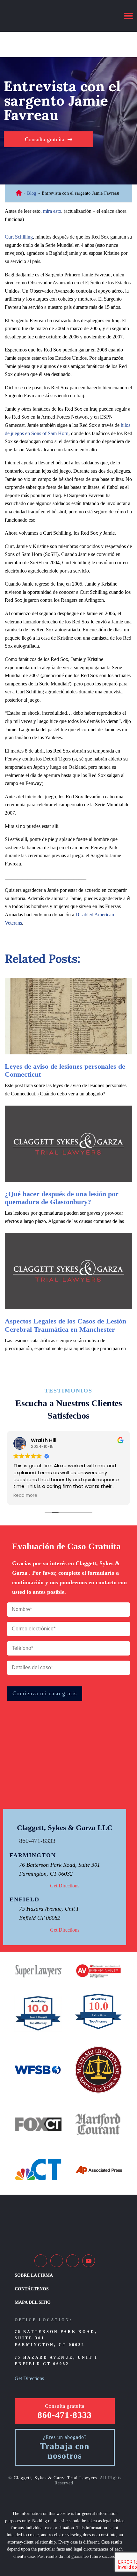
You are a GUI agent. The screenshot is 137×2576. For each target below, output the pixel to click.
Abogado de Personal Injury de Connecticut (19, 194)
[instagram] (73, 2261)
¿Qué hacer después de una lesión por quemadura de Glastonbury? (62, 1198)
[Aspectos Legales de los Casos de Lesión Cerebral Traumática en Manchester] (68, 1271)
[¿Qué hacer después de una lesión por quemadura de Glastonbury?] (68, 1144)
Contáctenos (32, 2289)
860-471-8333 (37, 1841)
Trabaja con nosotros (65, 2451)
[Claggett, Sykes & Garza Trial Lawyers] (46, 16)
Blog (32, 193)
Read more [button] (25, 1496)
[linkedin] (57, 2261)
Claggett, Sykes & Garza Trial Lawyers (55, 2478)
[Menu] (128, 16)
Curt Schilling (19, 237)
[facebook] (41, 2261)
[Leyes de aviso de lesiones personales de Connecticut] (68, 1016)
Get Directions (65, 1886)
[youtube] (89, 2261)
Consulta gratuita (45, 139)
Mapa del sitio (33, 2302)
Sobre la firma (34, 2275)
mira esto (52, 211)
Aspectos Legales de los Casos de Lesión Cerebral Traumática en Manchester (65, 1325)
